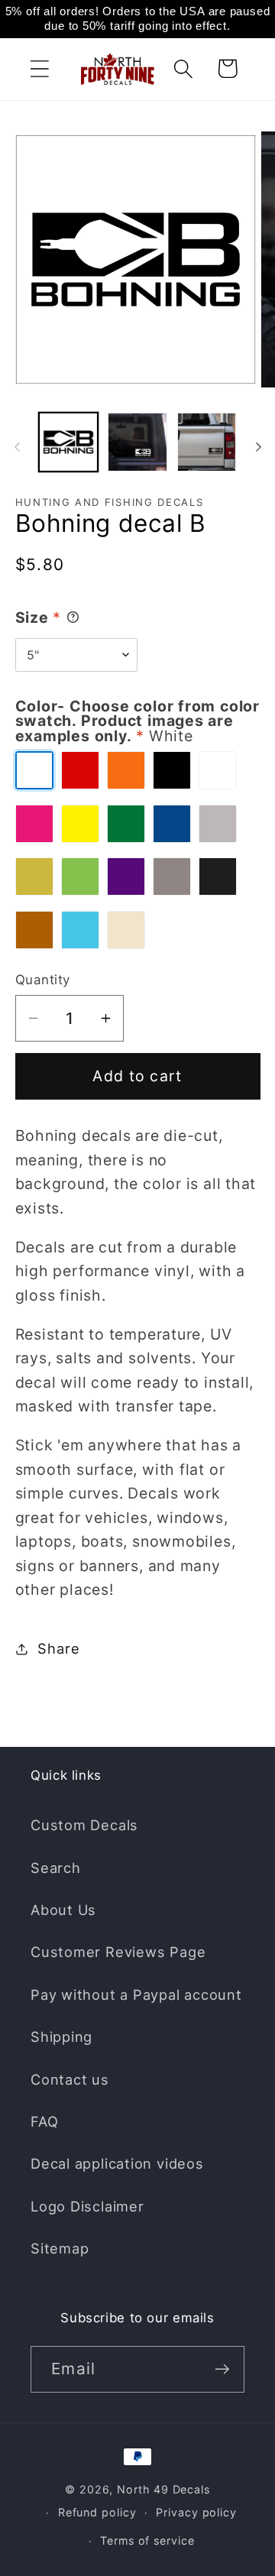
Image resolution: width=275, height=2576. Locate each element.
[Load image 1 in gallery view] (69, 442)
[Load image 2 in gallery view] (137, 442)
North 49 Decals (163, 2489)
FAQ (44, 2121)
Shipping (61, 2036)
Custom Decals (84, 1825)
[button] (39, 68)
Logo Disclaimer (87, 2206)
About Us (63, 1910)
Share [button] (58, 1648)
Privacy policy (196, 2512)
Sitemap (60, 2248)
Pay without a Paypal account (136, 1994)
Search (56, 1868)
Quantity (43, 980)
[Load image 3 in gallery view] (207, 442)
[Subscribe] (222, 2369)
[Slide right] (258, 447)
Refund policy (97, 2512)
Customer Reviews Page (118, 1952)
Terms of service (147, 2540)
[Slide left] (17, 447)
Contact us (70, 2079)
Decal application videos (117, 2163)
